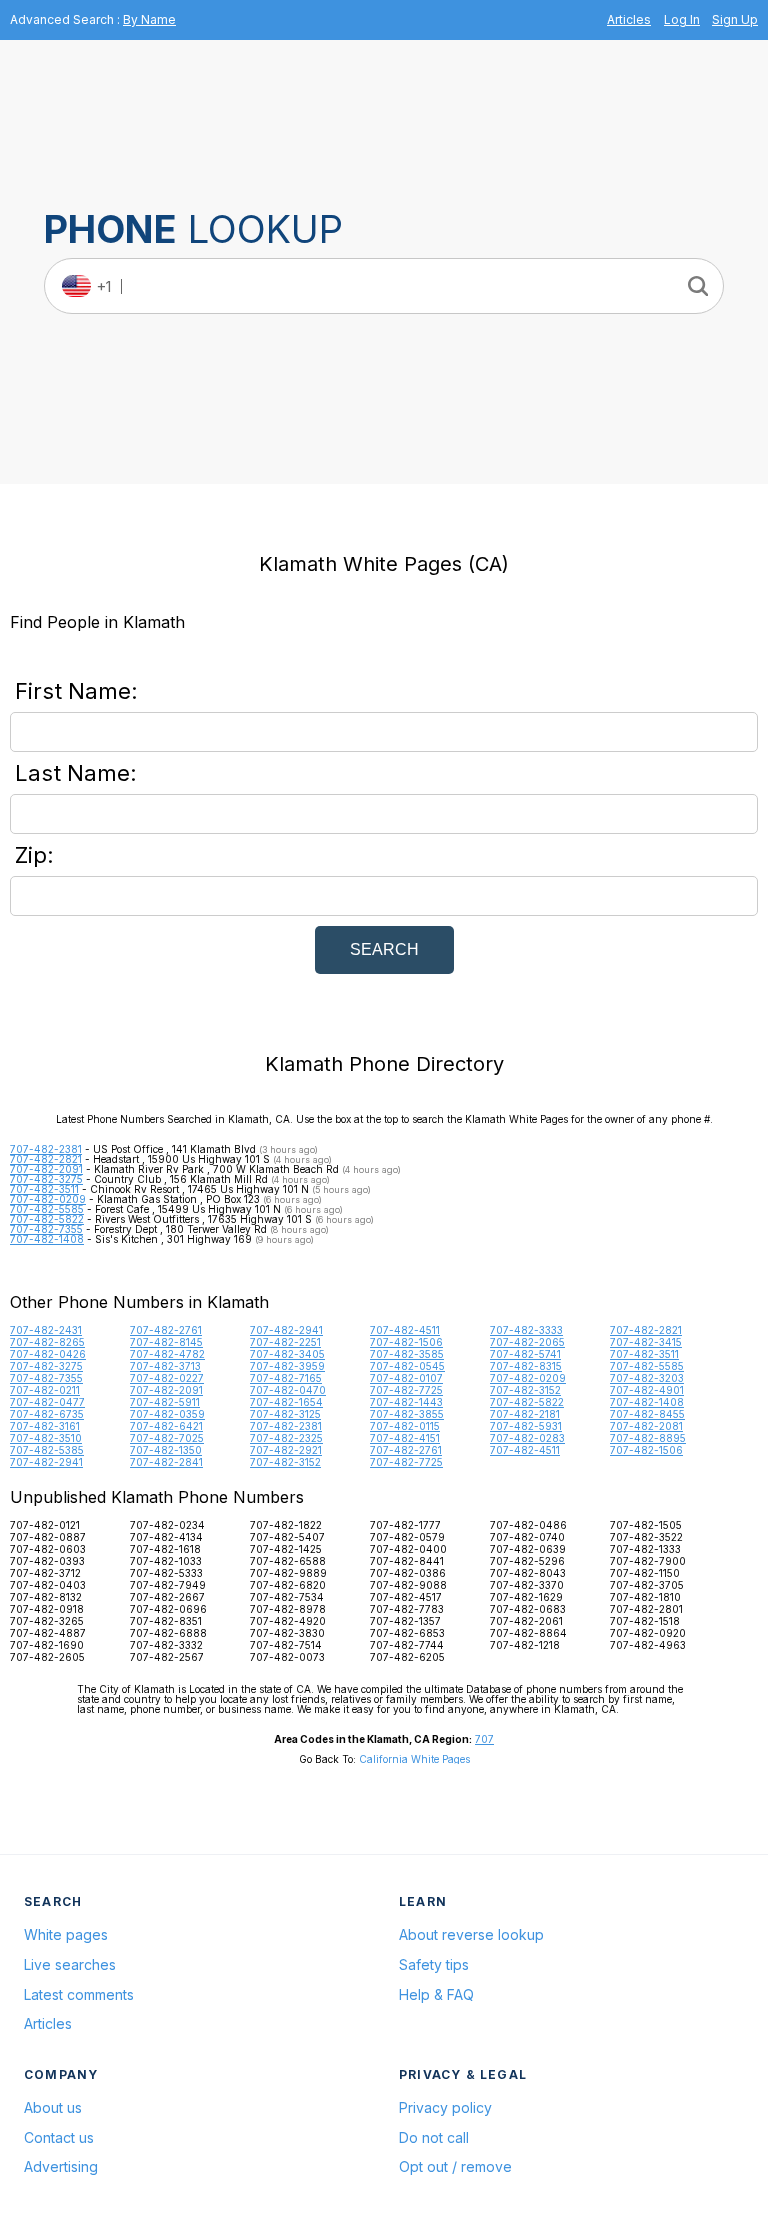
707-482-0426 (48, 1354)
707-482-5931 (526, 1426)
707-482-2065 (527, 1342)
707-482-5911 (165, 1402)
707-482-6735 (47, 1414)
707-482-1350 (166, 1450)
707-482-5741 (525, 1354)
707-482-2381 (46, 1149)
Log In (682, 19)
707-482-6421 (166, 1426)
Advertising (61, 2166)
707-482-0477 (47, 1402)
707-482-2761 (166, 1330)
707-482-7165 (286, 1378)
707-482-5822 (47, 1219)
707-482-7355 (46, 1229)
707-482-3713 (165, 1366)
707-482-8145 (166, 1342)
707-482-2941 (286, 1330)
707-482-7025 (167, 1438)
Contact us (59, 2137)
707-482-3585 (407, 1354)
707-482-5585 (47, 1209)
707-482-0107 (406, 1378)
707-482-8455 (647, 1414)
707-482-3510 (46, 1438)
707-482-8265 (47, 1342)
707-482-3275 (46, 1179)
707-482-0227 (167, 1378)
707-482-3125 (285, 1414)
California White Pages (414, 1759)
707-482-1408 (47, 1239)
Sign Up (735, 19)
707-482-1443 (406, 1402)
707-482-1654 (286, 1402)
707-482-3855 (407, 1414)
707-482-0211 (45, 1390)
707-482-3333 (526, 1330)
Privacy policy (445, 2107)
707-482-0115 (405, 1426)
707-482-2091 (46, 1169)
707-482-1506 (406, 1342)
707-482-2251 (285, 1342)
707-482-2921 (286, 1450)
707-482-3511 (44, 1189)
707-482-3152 (525, 1390)
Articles (629, 19)
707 (484, 1739)
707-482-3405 (287, 1354)
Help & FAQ (436, 1994)
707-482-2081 (646, 1426)
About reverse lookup (471, 1934)
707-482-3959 (287, 1366)
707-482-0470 (288, 1390)
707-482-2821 (46, 1159)
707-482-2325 (286, 1438)
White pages (66, 1934)
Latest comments (79, 1994)
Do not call (434, 2137)
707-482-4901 (647, 1390)
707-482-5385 (47, 1450)
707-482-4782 (167, 1354)
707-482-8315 (526, 1366)
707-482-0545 (407, 1366)
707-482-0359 (167, 1414)
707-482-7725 (406, 1390)
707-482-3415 (646, 1342)
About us (53, 2107)
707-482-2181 (525, 1414)
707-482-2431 (46, 1330)
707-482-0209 (48, 1199)
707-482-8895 (648, 1438)
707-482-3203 (647, 1378)
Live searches (70, 1964)
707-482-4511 (405, 1330)
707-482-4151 (405, 1438)
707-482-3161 (45, 1426)
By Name (149, 19)
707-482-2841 (166, 1462)
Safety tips (434, 1964)
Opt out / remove (455, 2166)
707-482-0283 (527, 1438)
